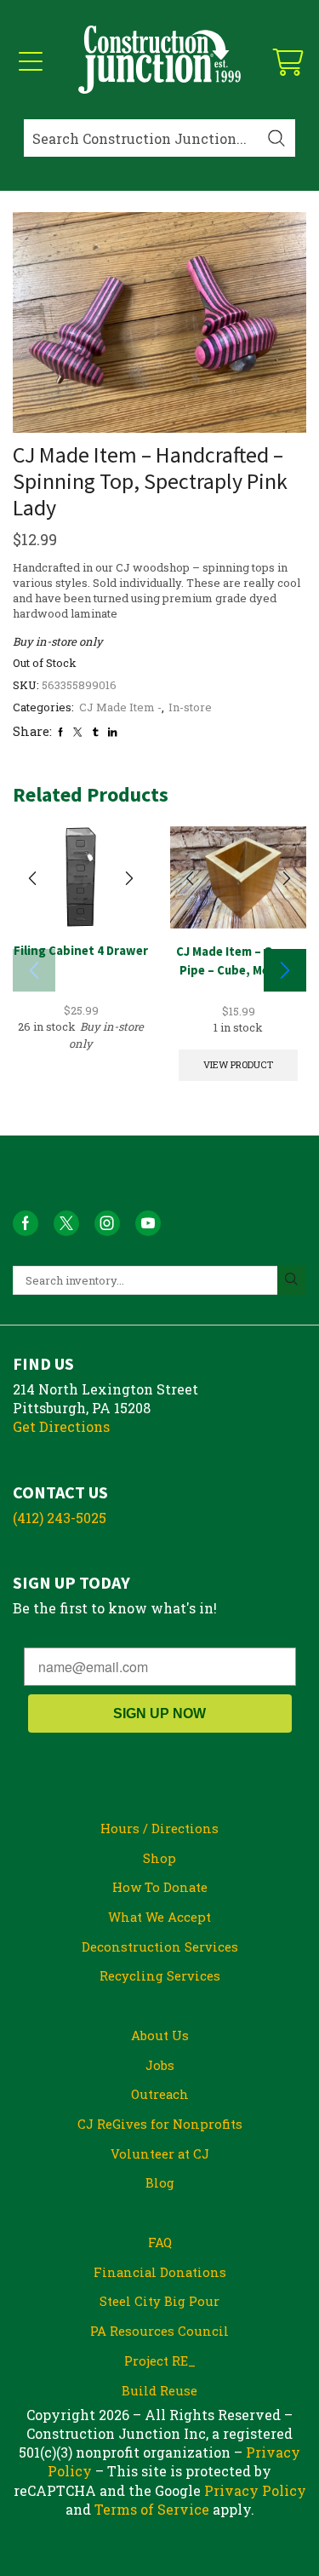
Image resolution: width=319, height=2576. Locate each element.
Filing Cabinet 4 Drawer (81, 950)
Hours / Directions (159, 1828)
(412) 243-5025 (60, 1518)
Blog (160, 2182)
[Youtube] (148, 1223)
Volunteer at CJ (160, 2153)
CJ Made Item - (120, 707)
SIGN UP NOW (159, 1713)
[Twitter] (77, 732)
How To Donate (160, 1887)
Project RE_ (160, 2360)
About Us (160, 2035)
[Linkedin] (112, 732)
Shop (159, 1858)
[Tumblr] (95, 732)
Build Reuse (159, 2390)
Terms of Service (152, 2509)
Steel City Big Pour (159, 2301)
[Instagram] (107, 1223)
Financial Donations (160, 2272)
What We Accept (159, 1917)
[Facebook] (60, 732)
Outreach (160, 2094)
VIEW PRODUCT (238, 1064)
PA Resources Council (159, 2331)
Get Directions (61, 1426)
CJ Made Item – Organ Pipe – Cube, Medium (238, 960)
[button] (285, 970)
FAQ (160, 2242)
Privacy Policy (255, 2490)
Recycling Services (160, 1975)
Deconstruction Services (160, 1946)
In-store (190, 707)
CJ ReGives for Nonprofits (160, 2124)
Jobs (160, 2065)
